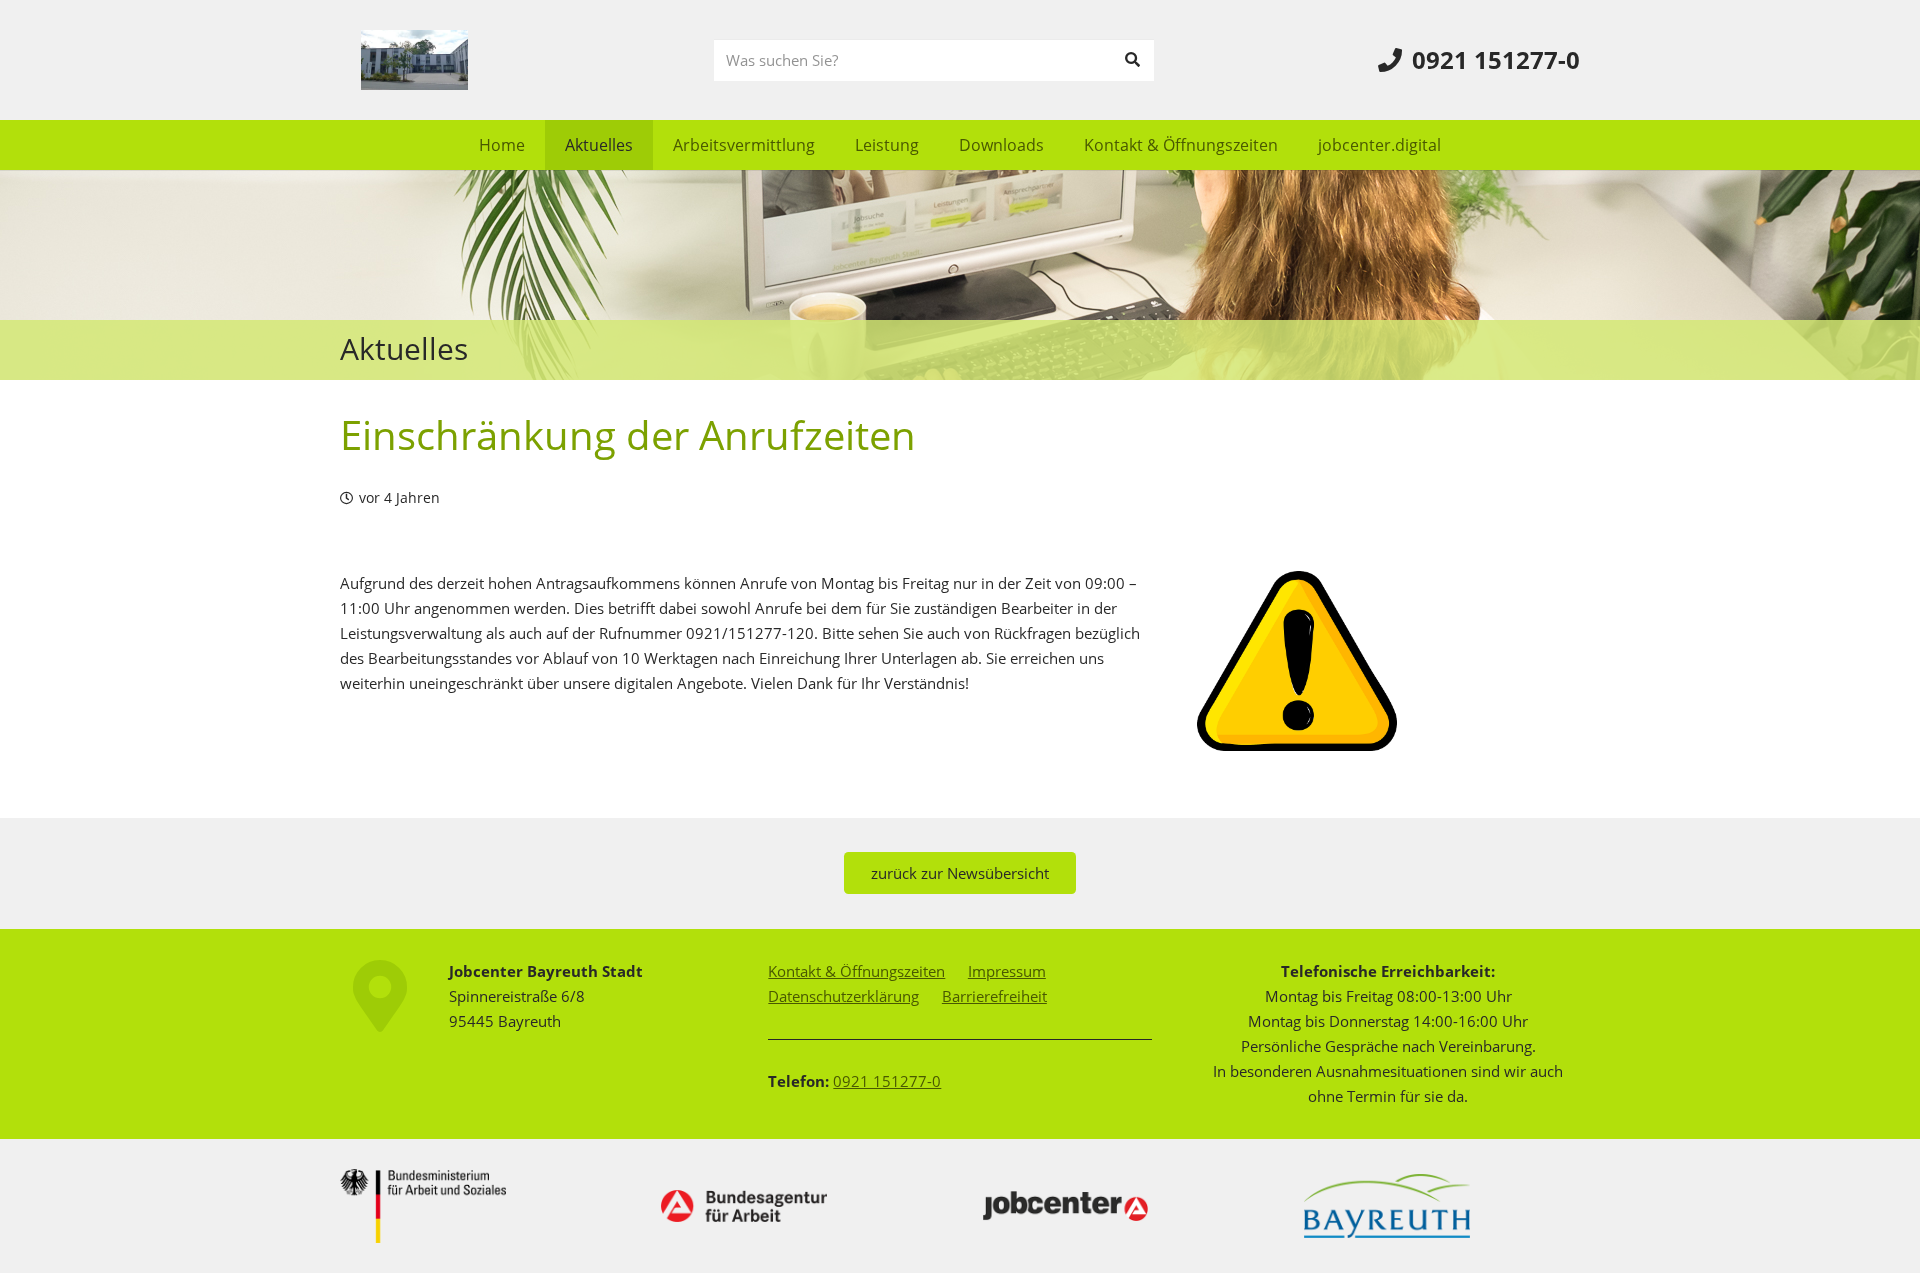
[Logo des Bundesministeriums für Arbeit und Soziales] (423, 1206)
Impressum (1007, 971)
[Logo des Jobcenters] (1066, 1205)
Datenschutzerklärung (843, 996)
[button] (829, 144)
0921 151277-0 (887, 1081)
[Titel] (414, 60)
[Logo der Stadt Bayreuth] (1387, 1205)
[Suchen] (1133, 60)
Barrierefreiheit (994, 996)
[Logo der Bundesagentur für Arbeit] (744, 1206)
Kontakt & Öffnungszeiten (856, 971)
